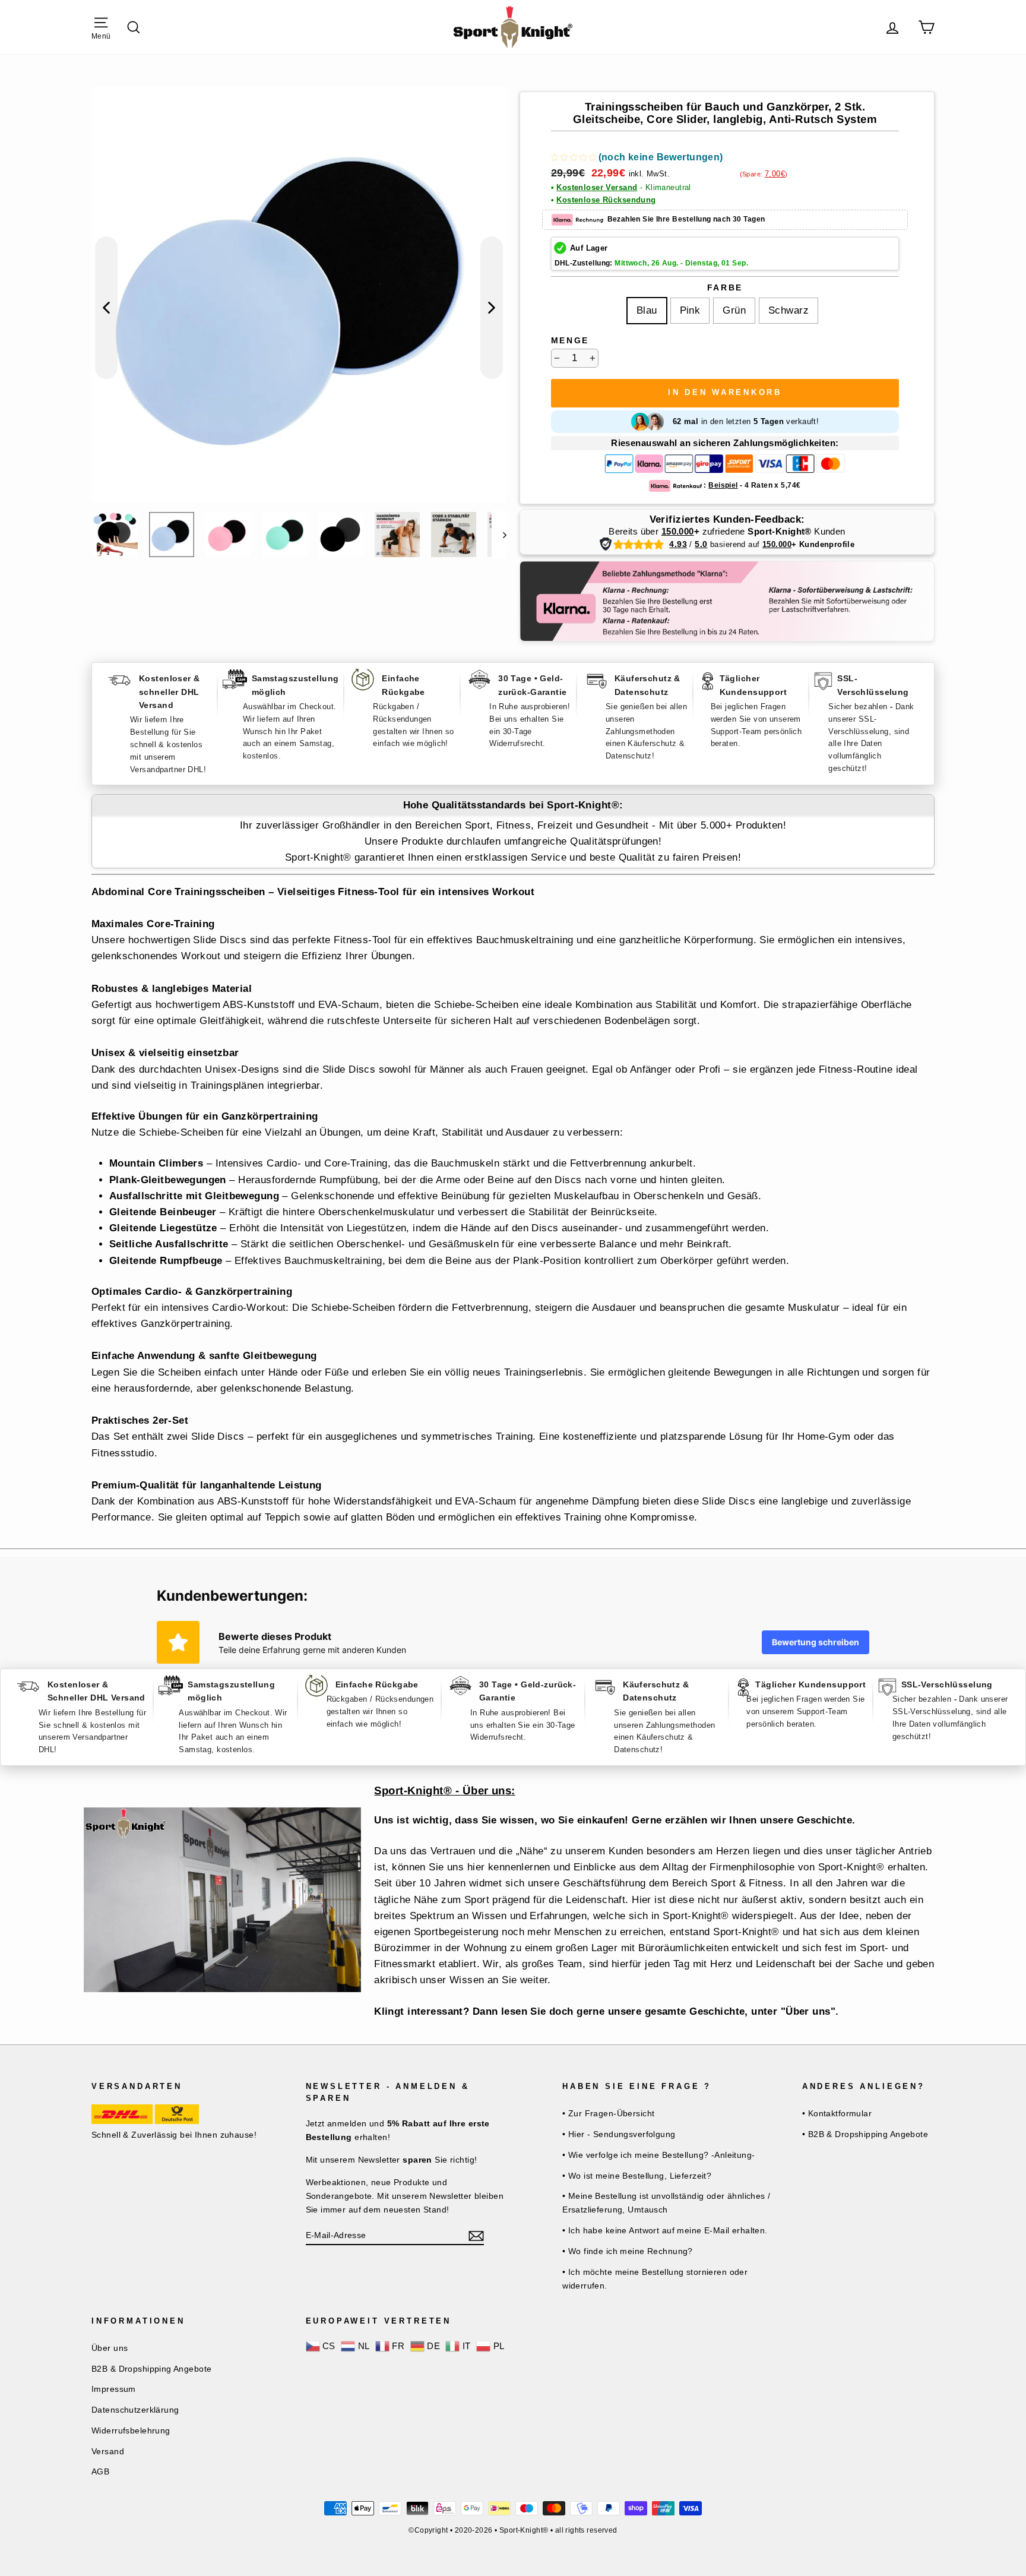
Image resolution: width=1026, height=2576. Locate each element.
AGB (100, 2471)
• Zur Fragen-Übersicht (608, 2113)
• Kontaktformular (837, 2113)
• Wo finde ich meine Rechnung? (628, 2251)
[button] (637, 159)
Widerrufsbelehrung (131, 2430)
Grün (734, 310)
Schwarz (788, 310)
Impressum (114, 2389)
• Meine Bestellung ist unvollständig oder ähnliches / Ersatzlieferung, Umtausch (666, 2203)
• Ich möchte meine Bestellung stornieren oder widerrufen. (655, 2279)
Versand (108, 2451)
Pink (690, 310)
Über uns (110, 2348)
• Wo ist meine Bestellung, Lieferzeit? (637, 2176)
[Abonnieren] (476, 2235)
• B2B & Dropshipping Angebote (865, 2134)
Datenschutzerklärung (135, 2410)
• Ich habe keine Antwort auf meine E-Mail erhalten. (665, 2230)
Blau (647, 310)
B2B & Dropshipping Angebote (151, 2369)
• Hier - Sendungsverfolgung (619, 2134)
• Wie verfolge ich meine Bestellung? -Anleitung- (658, 2155)
